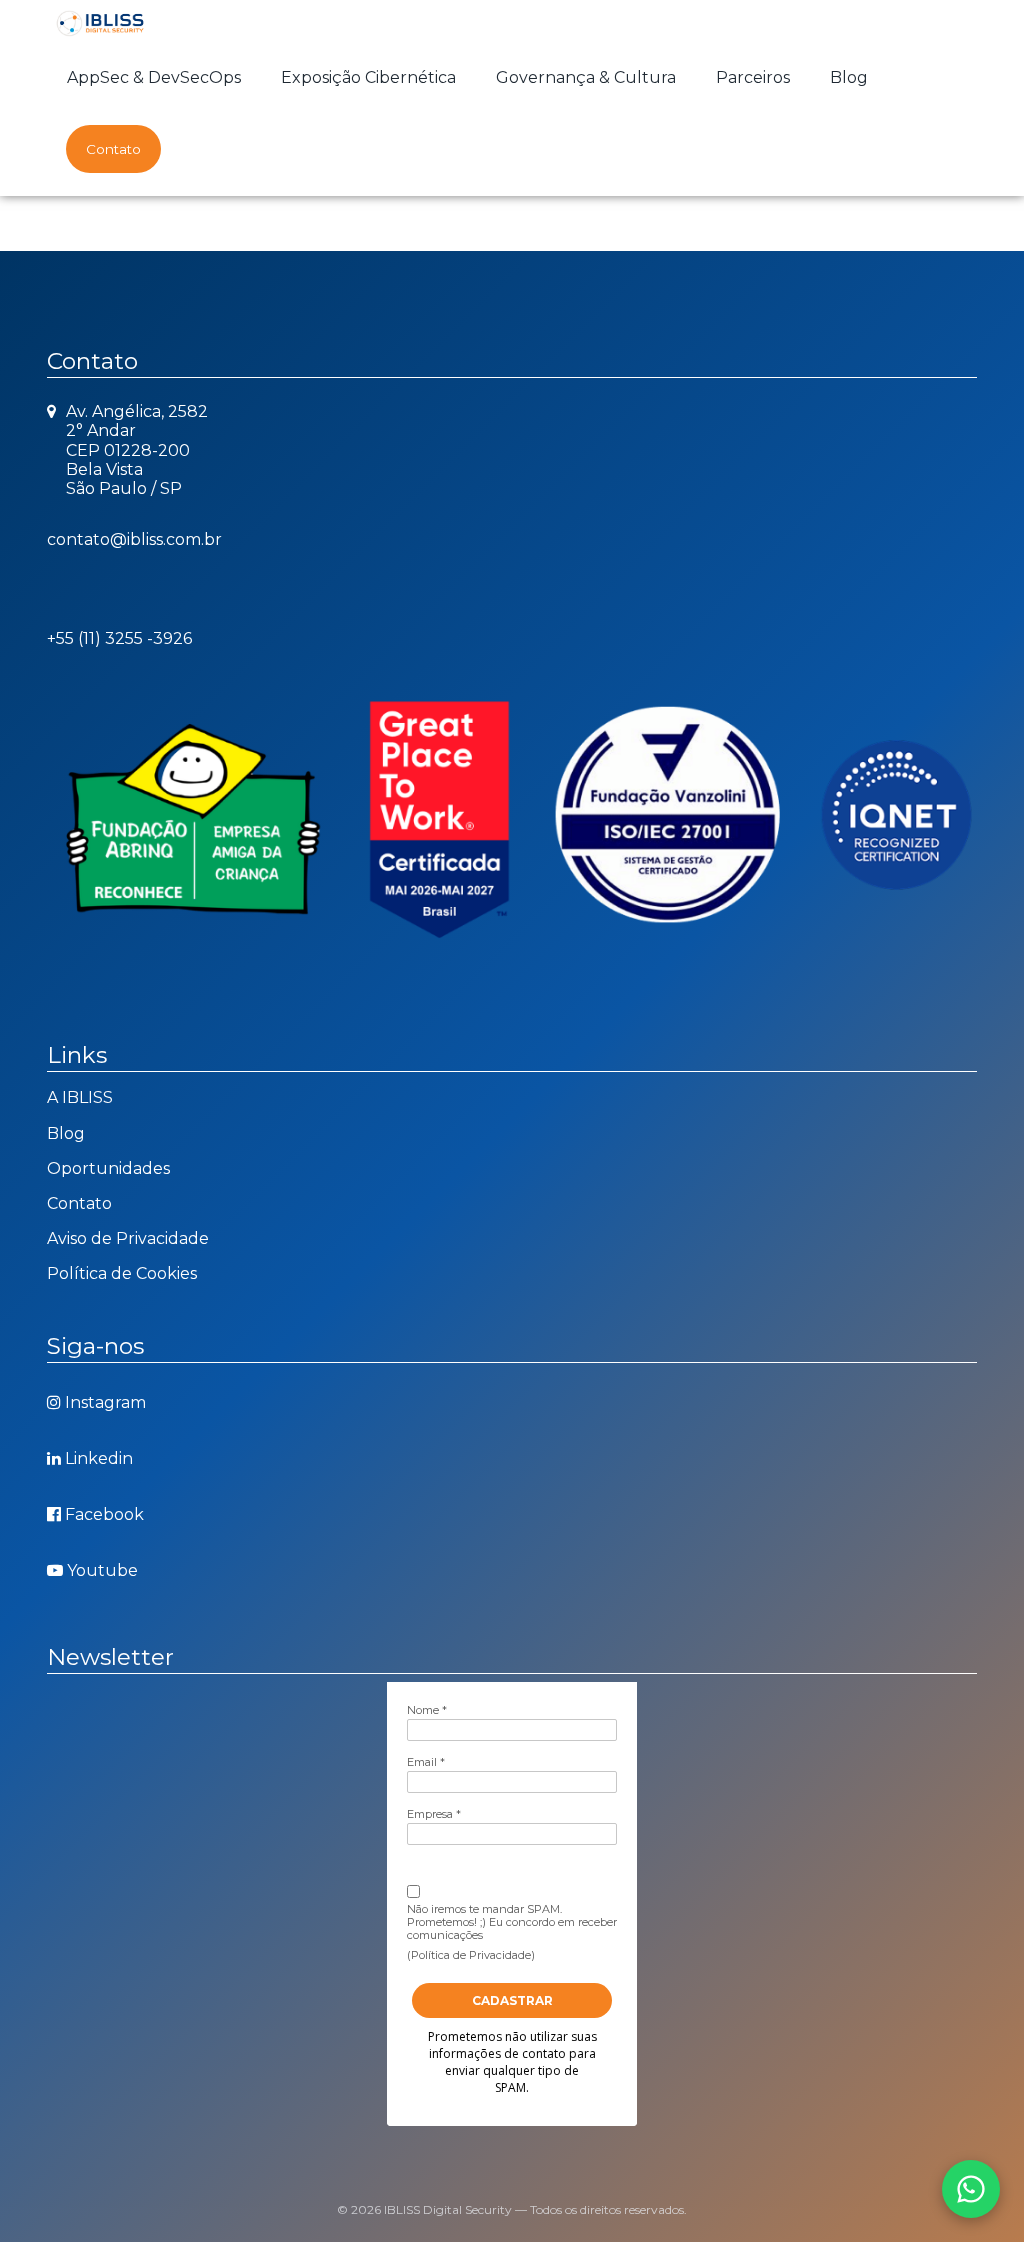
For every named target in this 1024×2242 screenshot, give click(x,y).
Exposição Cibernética (368, 77)
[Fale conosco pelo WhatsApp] (971, 2189)
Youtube (102, 1570)
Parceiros (753, 77)
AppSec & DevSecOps (154, 77)
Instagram (105, 1402)
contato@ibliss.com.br (134, 539)
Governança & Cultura (586, 77)
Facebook (104, 1514)
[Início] (101, 22)
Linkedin (99, 1458)
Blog (849, 77)
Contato (113, 149)
